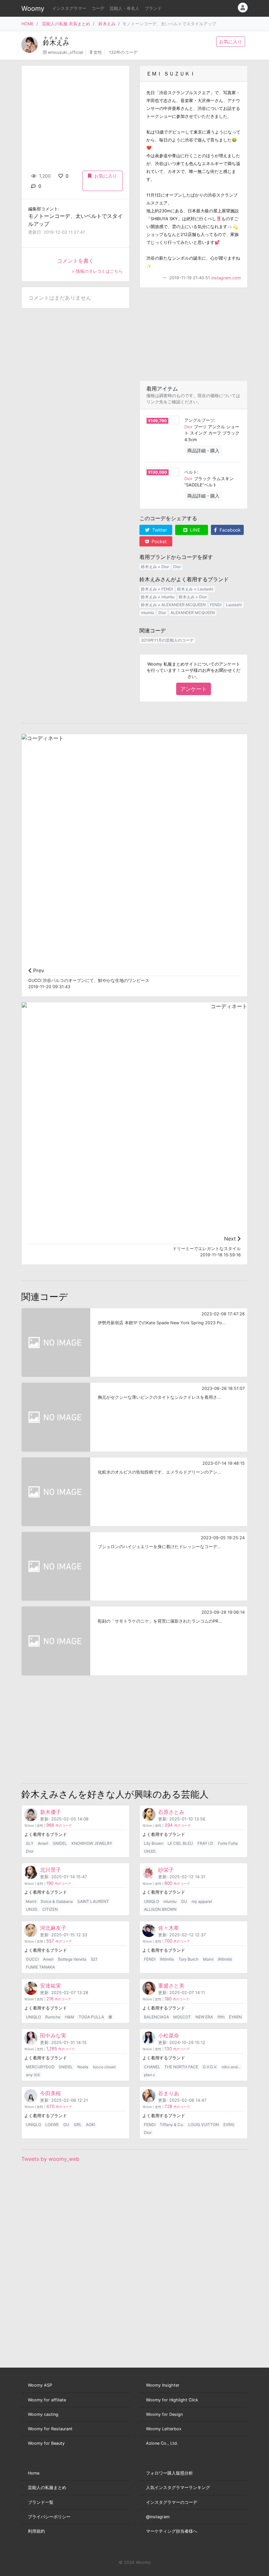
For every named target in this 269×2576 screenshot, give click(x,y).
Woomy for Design (164, 2414)
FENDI (216, 605)
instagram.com (226, 278)
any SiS (33, 2075)
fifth (221, 2017)
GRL (78, 2125)
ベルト (191, 472)
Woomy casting (43, 2414)
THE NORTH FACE (181, 2067)
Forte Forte (228, 1843)
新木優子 (51, 1812)
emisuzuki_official (65, 52)
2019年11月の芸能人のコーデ (167, 640)
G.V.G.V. (210, 2067)
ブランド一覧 (41, 2502)
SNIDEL (60, 1843)
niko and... (231, 2067)
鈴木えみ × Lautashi (195, 589)
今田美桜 (51, 2093)
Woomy (33, 9)
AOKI (91, 2125)
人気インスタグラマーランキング (178, 2488)
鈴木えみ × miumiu (158, 597)
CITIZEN (50, 1909)
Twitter (159, 530)
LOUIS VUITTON (204, 2125)
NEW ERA (204, 2017)
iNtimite (167, 1959)
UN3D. (150, 1851)
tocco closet (104, 2067)
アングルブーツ (199, 420)
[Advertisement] (194, 334)
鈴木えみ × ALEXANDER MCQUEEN (173, 605)
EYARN (235, 2017)
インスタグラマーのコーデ (172, 2502)
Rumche (53, 2017)
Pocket (158, 541)
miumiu (148, 613)
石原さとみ (171, 1812)
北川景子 (51, 1870)
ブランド (153, 8)
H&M (70, 2017)
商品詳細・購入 (203, 450)
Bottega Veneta (72, 1959)
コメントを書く (75, 261)
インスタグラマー (69, 8)
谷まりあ (169, 2093)
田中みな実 (53, 2035)
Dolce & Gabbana (57, 1901)
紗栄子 (166, 1870)
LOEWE (52, 2125)
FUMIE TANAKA (40, 1967)
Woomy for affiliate (47, 2400)
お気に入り (231, 42)
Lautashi (234, 605)
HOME (28, 24)
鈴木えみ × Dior (155, 567)
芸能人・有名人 (124, 8)
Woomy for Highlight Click (172, 2400)
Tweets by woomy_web (50, 2159)
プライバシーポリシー (49, 2517)
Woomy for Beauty (46, 2443)
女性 (98, 52)
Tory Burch (188, 1959)
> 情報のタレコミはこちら (97, 271)
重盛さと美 (171, 1986)
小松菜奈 (169, 2035)
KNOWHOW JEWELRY (92, 1843)
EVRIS (229, 2125)
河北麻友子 (53, 1928)
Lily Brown (154, 1843)
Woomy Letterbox (164, 2429)
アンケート (194, 689)
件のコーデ (59, 1826)
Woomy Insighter (163, 2385)
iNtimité (225, 1959)
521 (94, 1959)
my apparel (202, 1901)
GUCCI (32, 1959)
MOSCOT (182, 2017)
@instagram (158, 2517)
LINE (194, 530)
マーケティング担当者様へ (172, 2531)
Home (34, 2473)
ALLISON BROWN (160, 1909)
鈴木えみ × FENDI (157, 589)
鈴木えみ (107, 24)
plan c (150, 2075)
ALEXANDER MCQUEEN (193, 613)
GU (184, 1901)
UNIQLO (152, 1901)
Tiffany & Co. (172, 2125)
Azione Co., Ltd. (162, 2443)
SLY (30, 1843)
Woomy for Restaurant (50, 2429)
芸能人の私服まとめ (47, 2488)
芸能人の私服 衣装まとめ (66, 24)
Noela (83, 2067)
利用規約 (36, 2531)
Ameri (43, 1843)
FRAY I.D (205, 1843)
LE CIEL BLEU (180, 1843)
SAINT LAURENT (93, 1901)
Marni (31, 1901)
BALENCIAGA (156, 2017)
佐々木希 (169, 1928)
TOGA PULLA (91, 2017)
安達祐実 (51, 1986)
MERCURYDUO (40, 2067)
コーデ (98, 8)
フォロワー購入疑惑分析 (169, 2473)
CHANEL (152, 2067)
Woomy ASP (40, 2385)
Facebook (229, 530)
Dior (188, 427)
